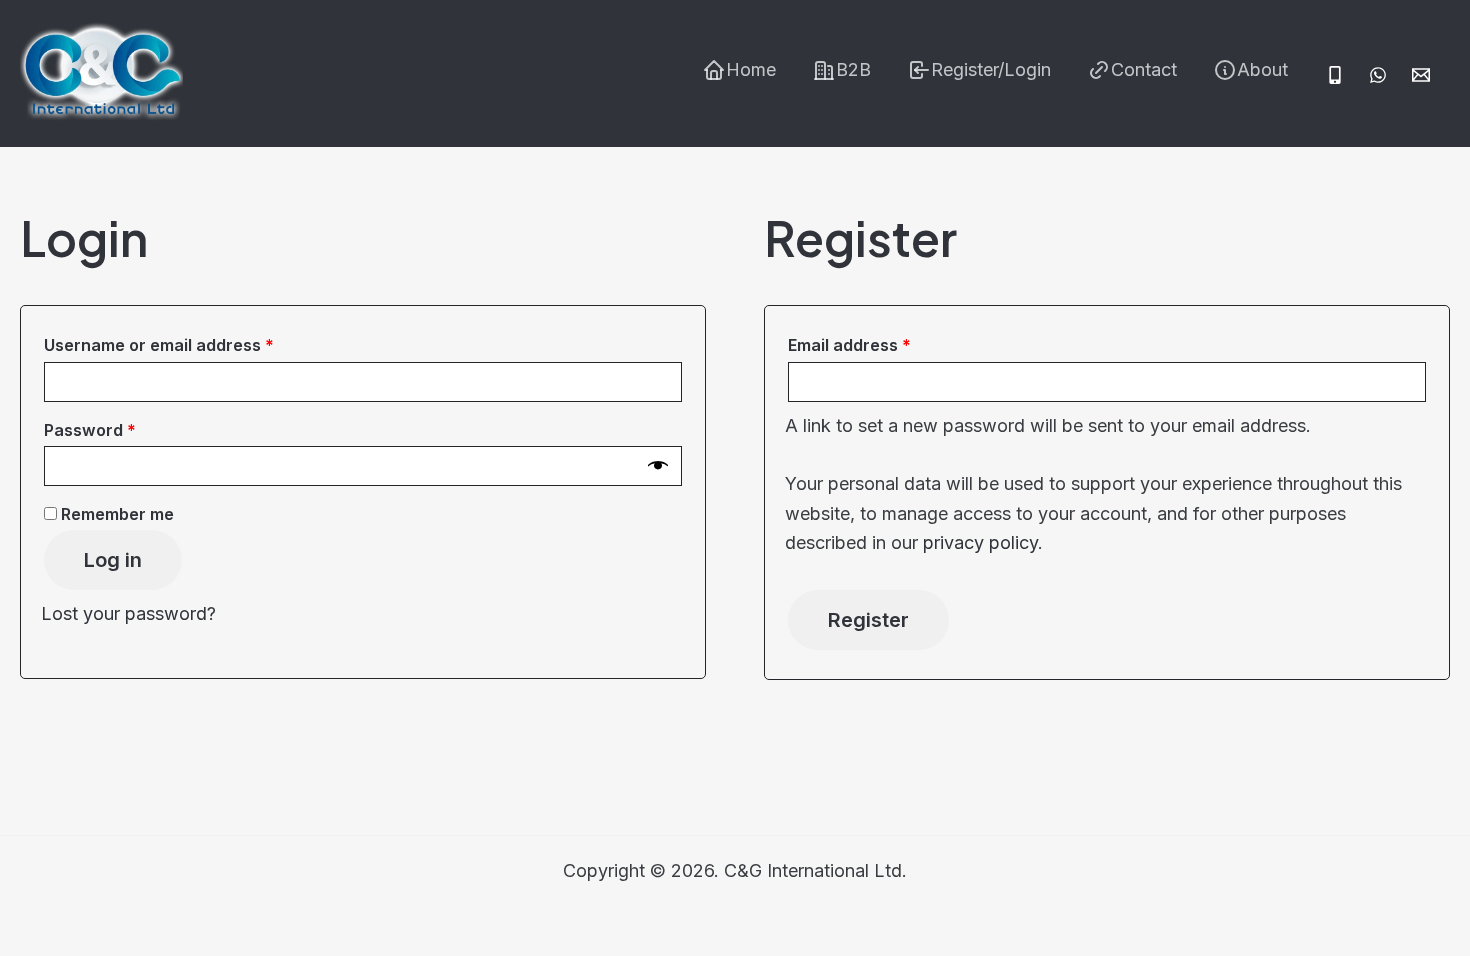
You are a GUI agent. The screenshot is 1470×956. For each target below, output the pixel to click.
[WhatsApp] (1378, 75)
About (1262, 69)
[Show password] (658, 466)
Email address (884, 344)
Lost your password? (128, 613)
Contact (1144, 69)
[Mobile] (1335, 75)
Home (751, 69)
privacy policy (980, 542)
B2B (853, 69)
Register (868, 620)
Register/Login (991, 69)
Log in (113, 560)
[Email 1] (1421, 75)
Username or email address (194, 344)
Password (125, 429)
